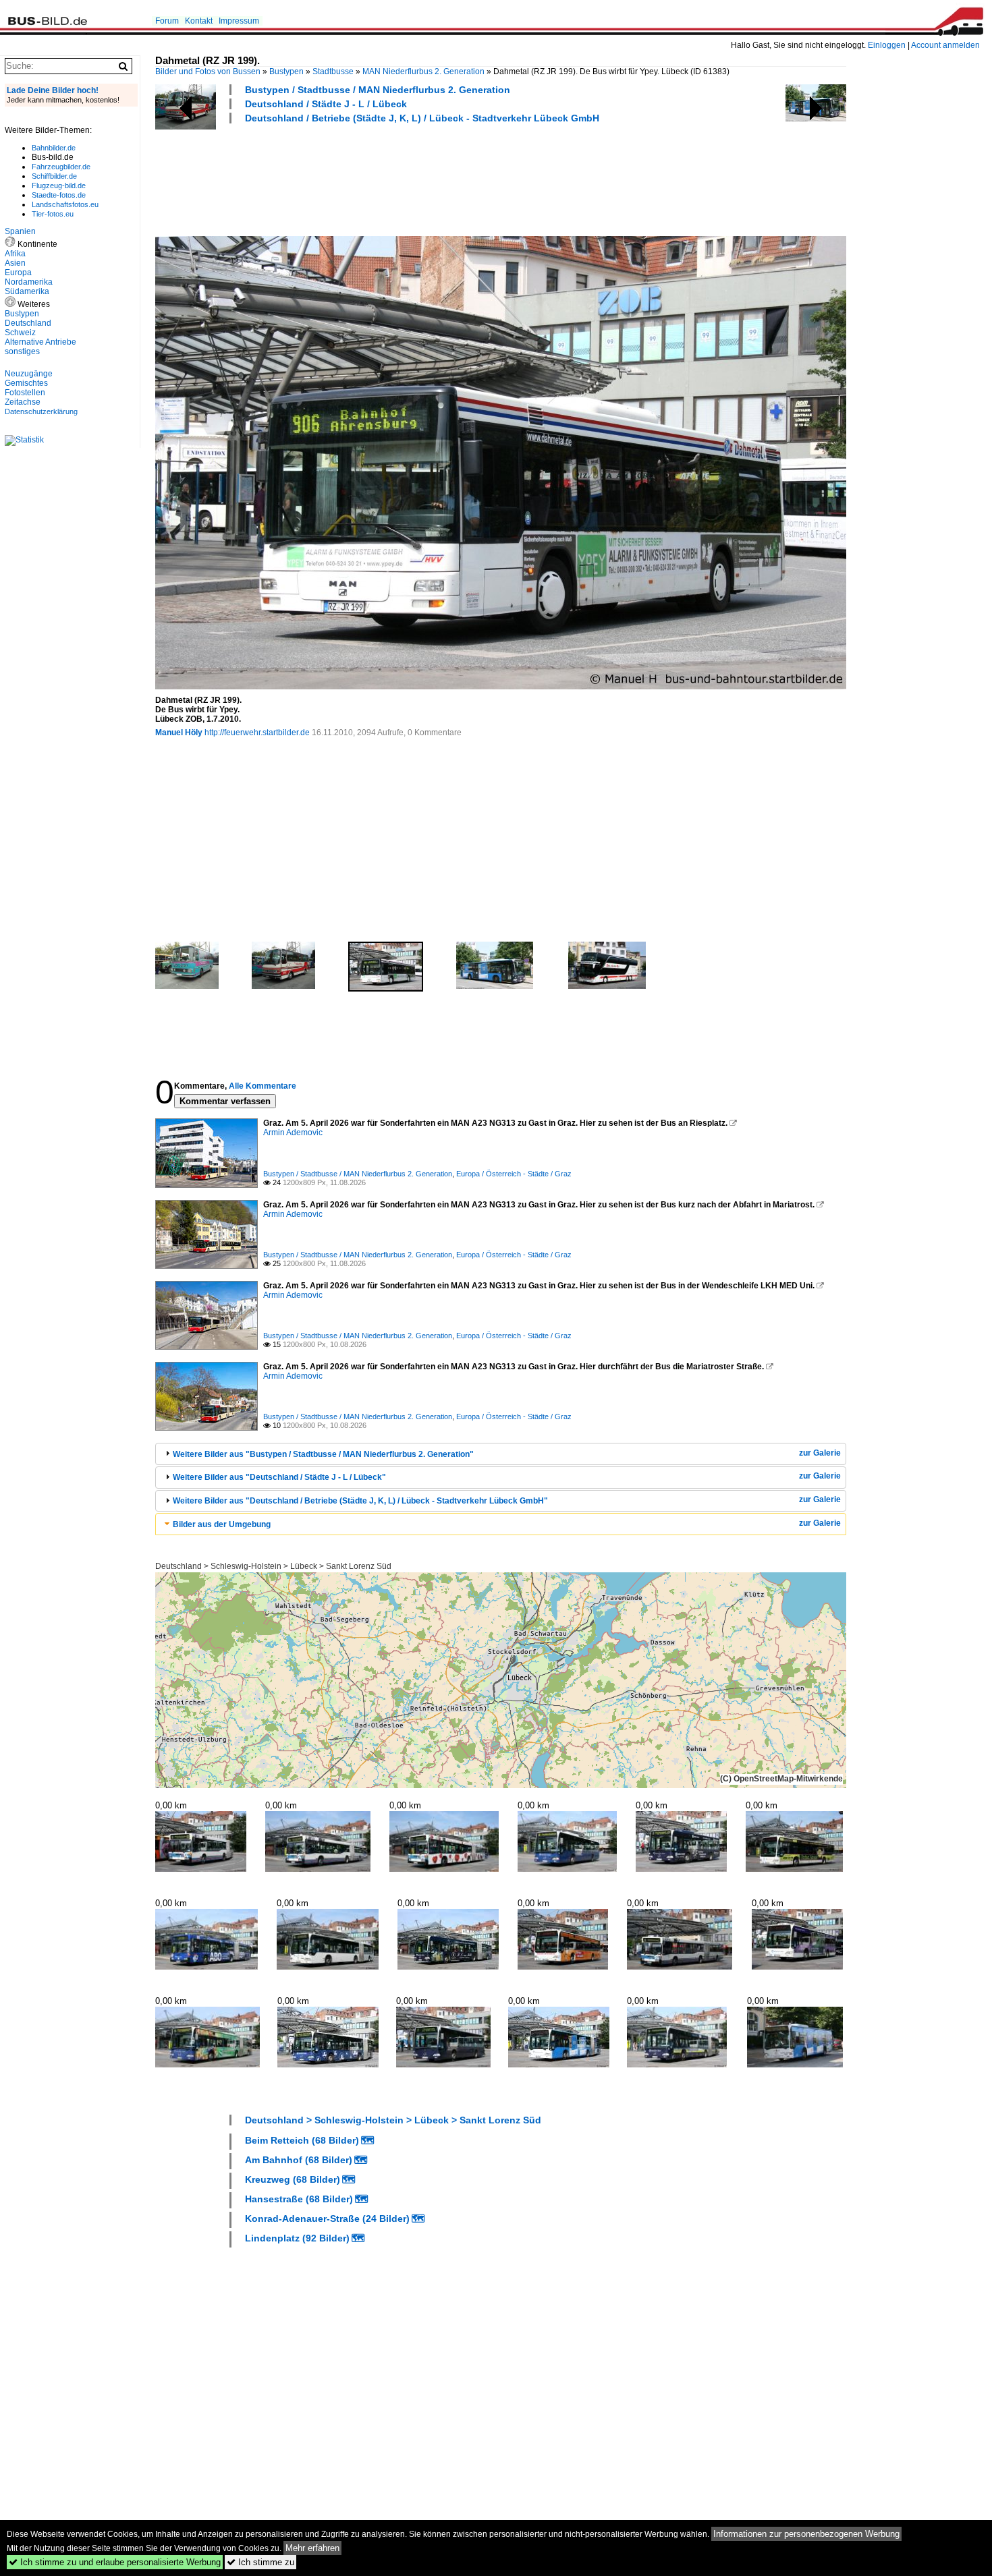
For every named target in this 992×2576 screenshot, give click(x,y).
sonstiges (22, 351)
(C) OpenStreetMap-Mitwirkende (781, 1779)
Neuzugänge (29, 374)
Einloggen (887, 45)
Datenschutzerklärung (41, 411)
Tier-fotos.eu (53, 214)
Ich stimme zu (260, 2562)
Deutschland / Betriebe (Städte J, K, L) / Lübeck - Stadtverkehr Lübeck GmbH (422, 118)
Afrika (15, 254)
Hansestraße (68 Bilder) (299, 2199)
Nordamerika (29, 282)
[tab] (501, 1454)
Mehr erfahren (312, 2548)
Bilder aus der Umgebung (222, 1524)
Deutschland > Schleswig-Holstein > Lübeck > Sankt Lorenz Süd (273, 1566)
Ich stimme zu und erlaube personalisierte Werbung (115, 2562)
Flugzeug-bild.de (59, 185)
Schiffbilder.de (54, 176)
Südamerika (27, 291)
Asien (15, 263)
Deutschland (28, 323)
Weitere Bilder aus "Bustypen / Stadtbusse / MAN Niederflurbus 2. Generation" (323, 1454)
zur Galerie (820, 1453)
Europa (18, 273)
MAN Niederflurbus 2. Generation (423, 71)
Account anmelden (945, 45)
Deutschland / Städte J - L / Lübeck (326, 104)
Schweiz (20, 333)
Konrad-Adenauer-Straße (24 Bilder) (327, 2219)
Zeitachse (23, 402)
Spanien (20, 231)
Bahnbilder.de (54, 148)
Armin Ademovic (293, 1133)
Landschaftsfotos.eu (65, 204)
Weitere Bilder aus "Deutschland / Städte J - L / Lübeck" (279, 1477)
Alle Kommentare (263, 1086)
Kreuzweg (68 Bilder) (293, 2179)
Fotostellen (25, 393)
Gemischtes (26, 383)
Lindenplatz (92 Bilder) (297, 2238)
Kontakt (199, 21)
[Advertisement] (401, 178)
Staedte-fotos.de (59, 195)
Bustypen (286, 71)
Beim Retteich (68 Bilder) (302, 2140)
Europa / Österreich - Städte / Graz (514, 1174)
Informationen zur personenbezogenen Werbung (806, 2534)
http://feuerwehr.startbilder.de (257, 733)
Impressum (239, 21)
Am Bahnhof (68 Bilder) (299, 2160)
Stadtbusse (333, 71)
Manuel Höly (179, 733)
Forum (167, 21)
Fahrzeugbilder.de (61, 167)
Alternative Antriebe (40, 342)
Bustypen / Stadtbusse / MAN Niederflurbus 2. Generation (378, 90)
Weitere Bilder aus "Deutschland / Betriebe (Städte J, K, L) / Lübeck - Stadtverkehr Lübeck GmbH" (360, 1501)
